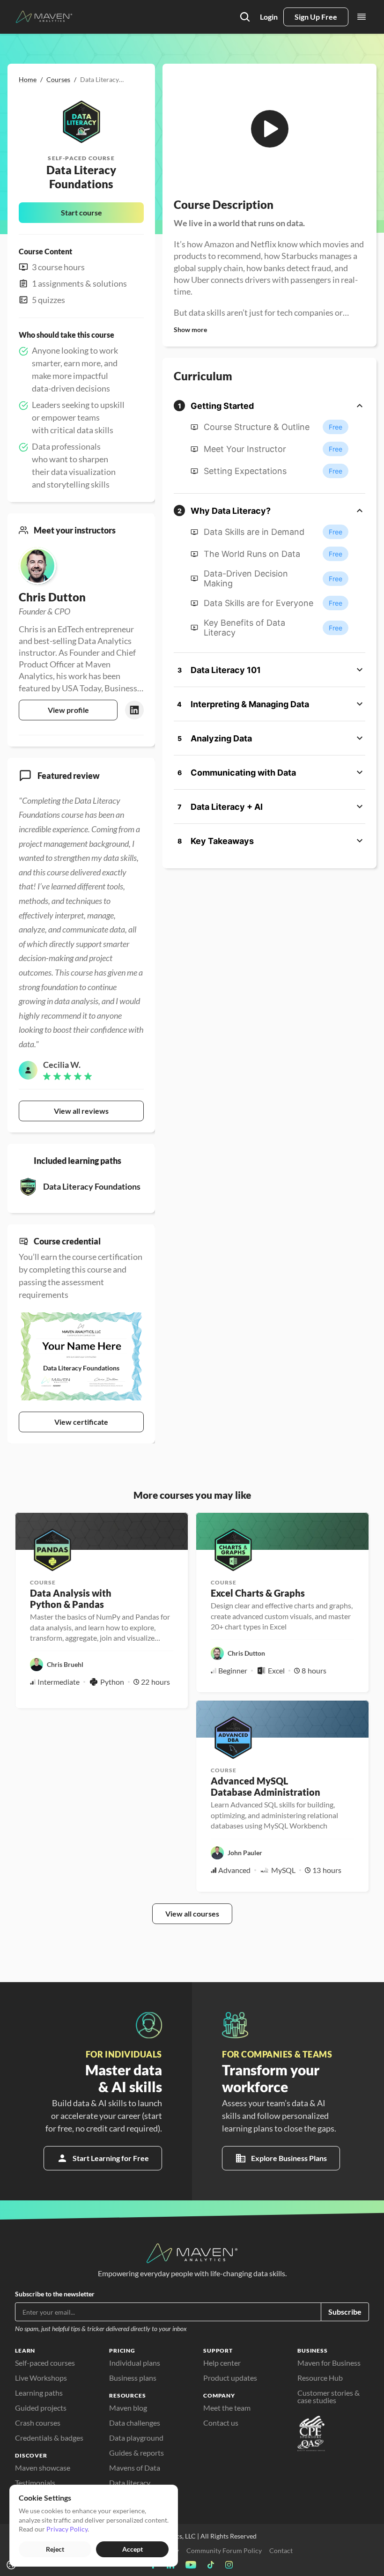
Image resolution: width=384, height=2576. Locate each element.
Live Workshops (41, 2378)
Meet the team (227, 2408)
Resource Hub (320, 2378)
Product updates (230, 2378)
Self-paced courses (45, 2363)
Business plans (133, 2378)
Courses (58, 79)
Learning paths (39, 2393)
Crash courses (38, 2423)
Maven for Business (329, 2363)
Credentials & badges (49, 2438)
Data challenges (135, 2423)
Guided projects (41, 2408)
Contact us (221, 2423)
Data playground (136, 2438)
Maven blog (128, 2408)
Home (28, 79)
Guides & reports (137, 2453)
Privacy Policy (67, 2529)
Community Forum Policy (224, 2550)
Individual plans (135, 2363)
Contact (281, 2550)
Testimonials (35, 2483)
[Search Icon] (245, 17)
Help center (222, 2363)
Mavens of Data (135, 2468)
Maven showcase (43, 2468)
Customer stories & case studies (329, 2396)
